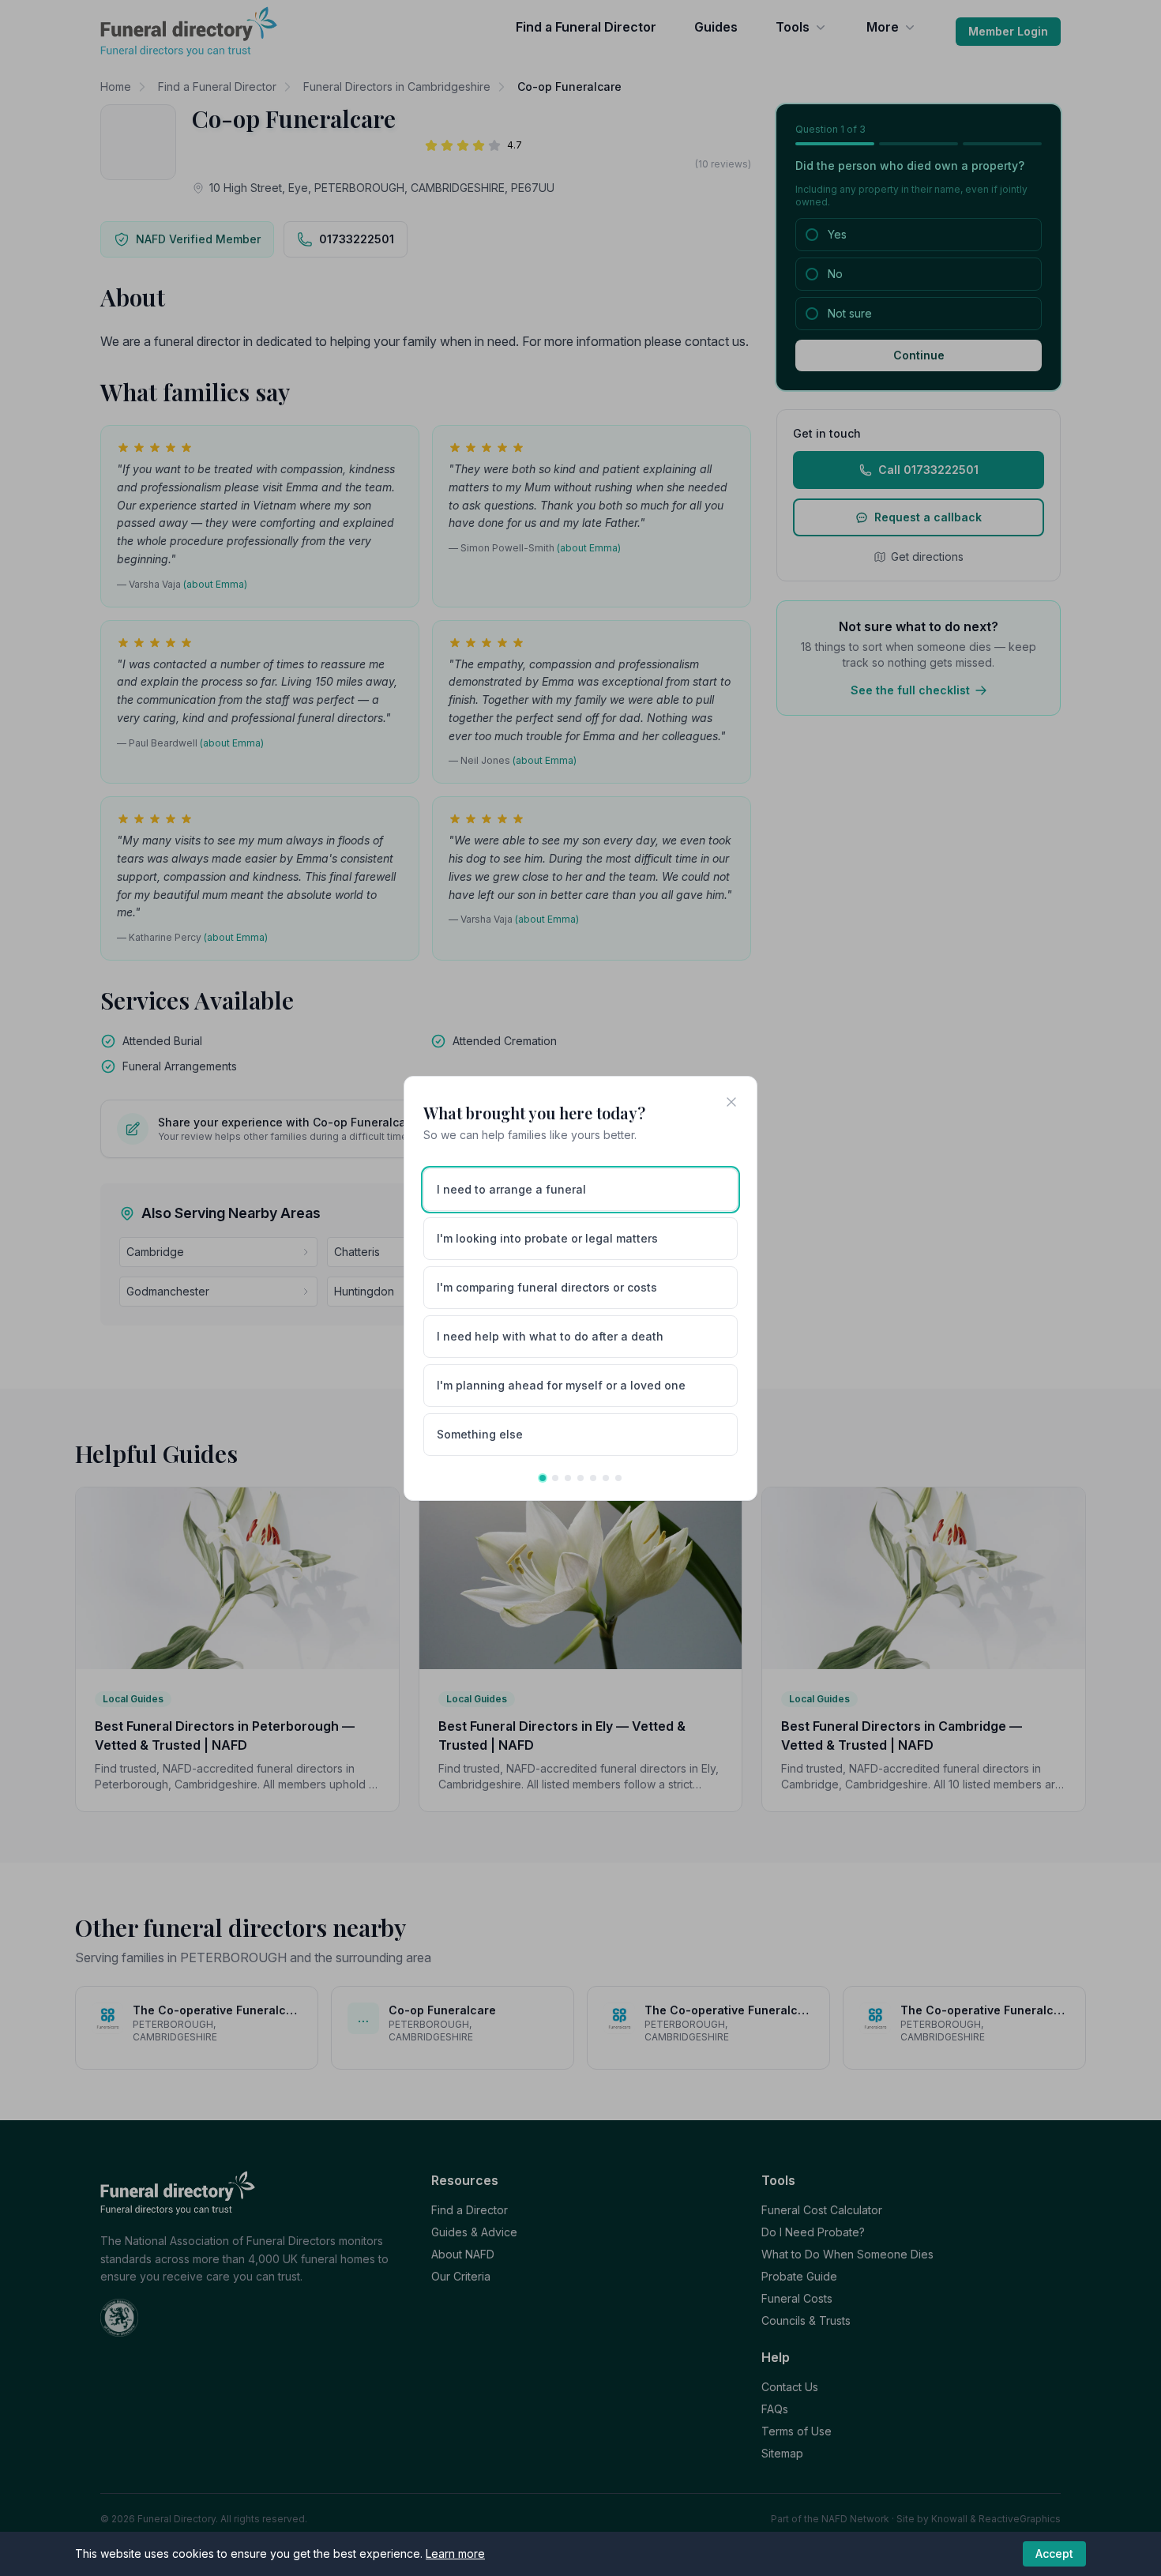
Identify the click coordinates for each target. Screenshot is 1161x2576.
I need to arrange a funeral (511, 1189)
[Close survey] (731, 1102)
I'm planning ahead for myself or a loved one (561, 1385)
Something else (480, 1434)
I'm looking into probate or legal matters (547, 1238)
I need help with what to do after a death (550, 1336)
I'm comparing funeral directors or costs (547, 1287)
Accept (1054, 2553)
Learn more (455, 2553)
